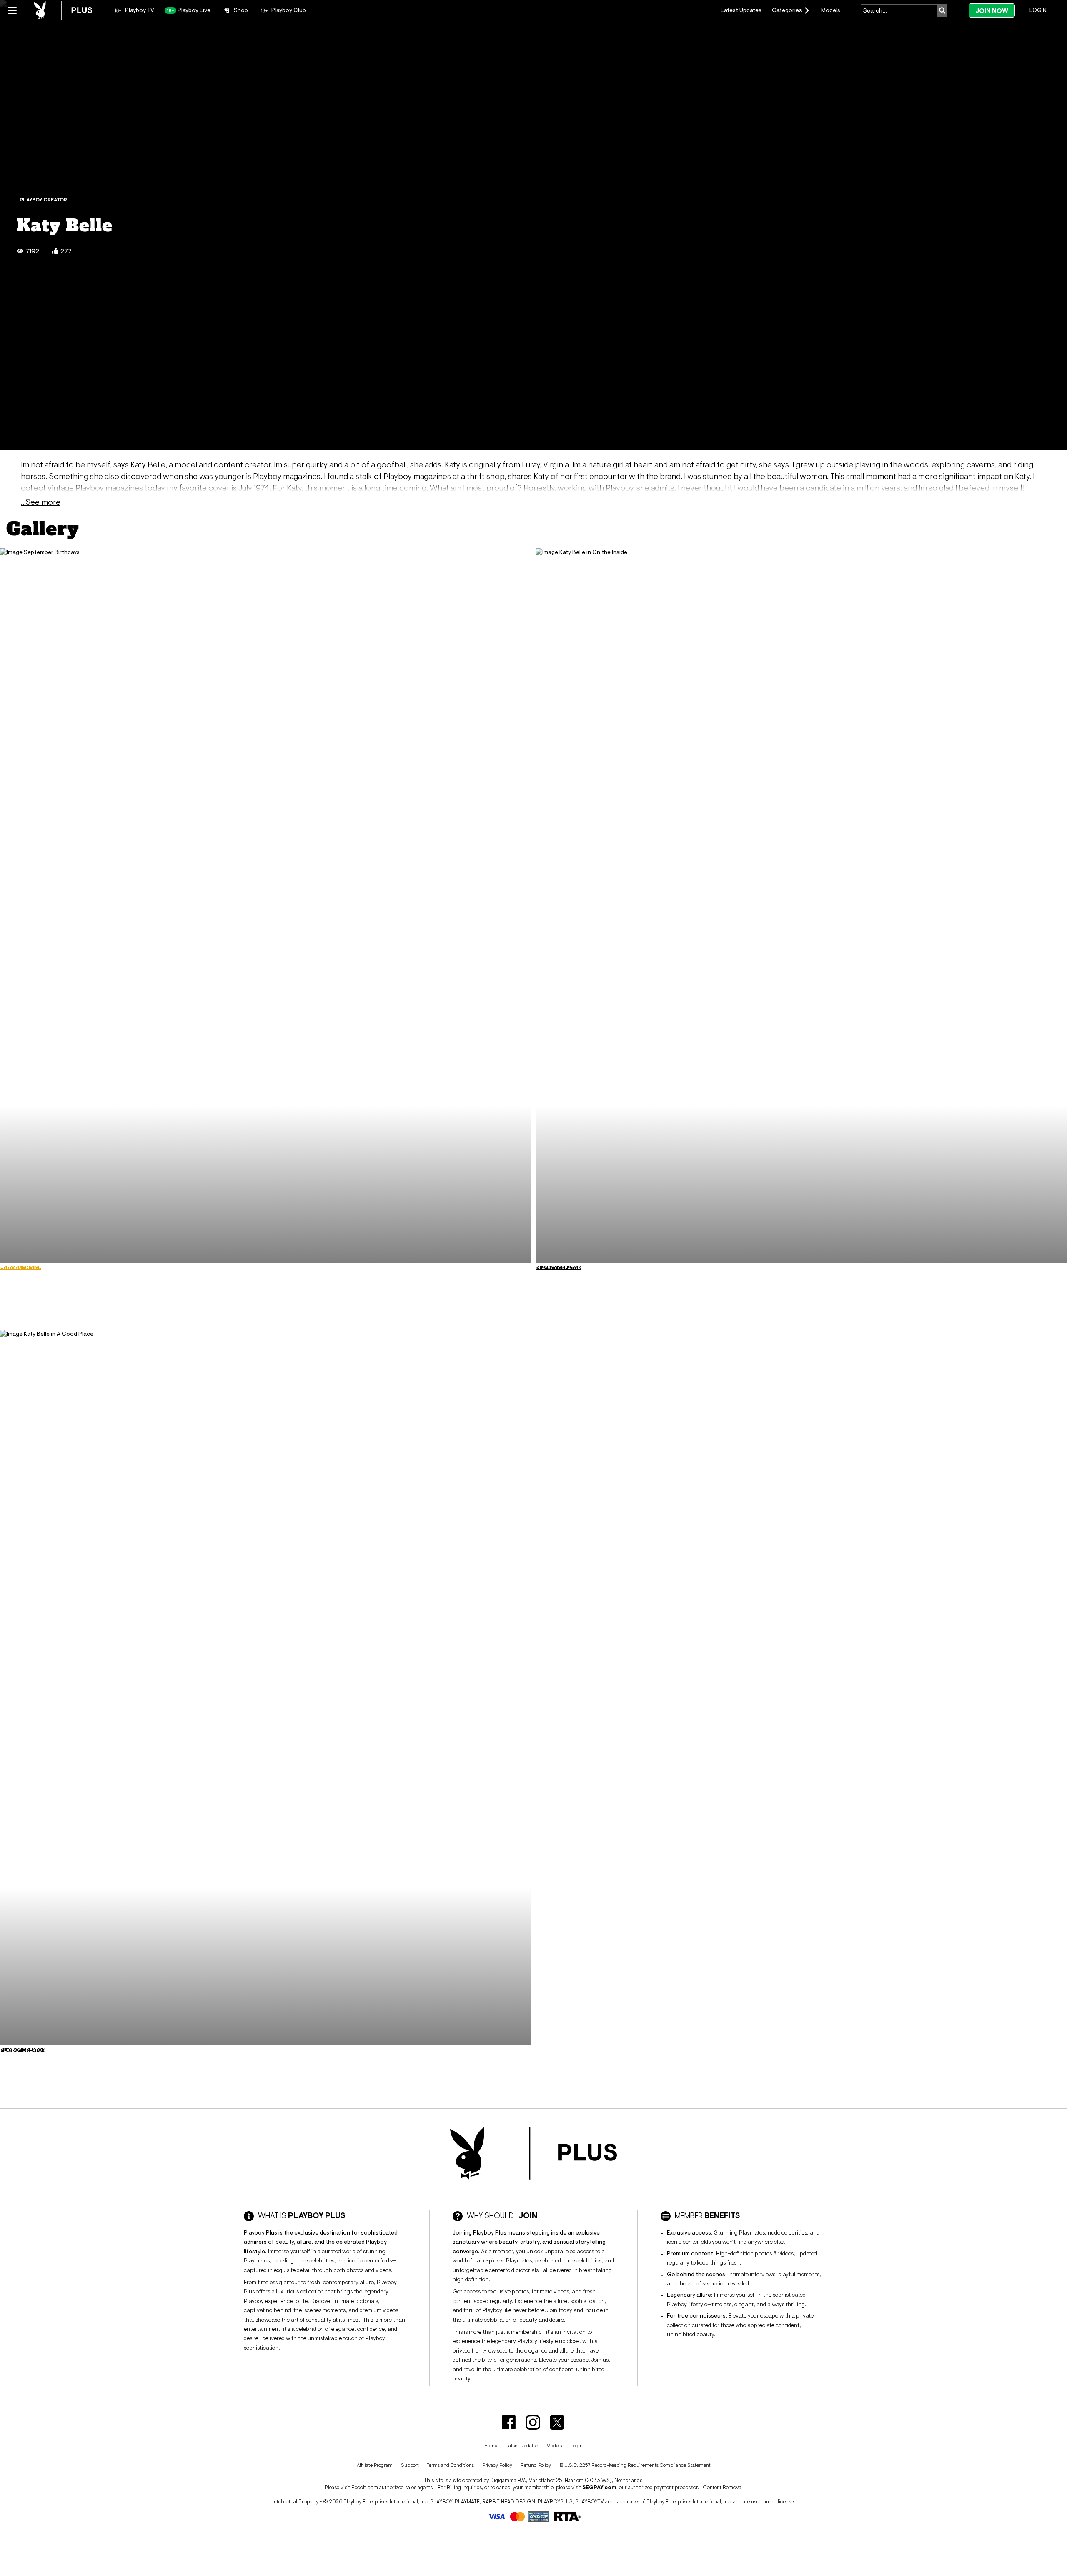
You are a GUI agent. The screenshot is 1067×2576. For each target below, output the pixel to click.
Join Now (992, 11)
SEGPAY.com (599, 2487)
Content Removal (723, 2487)
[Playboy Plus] (63, 10)
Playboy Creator (43, 200)
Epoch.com (365, 2487)
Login (1038, 10)
